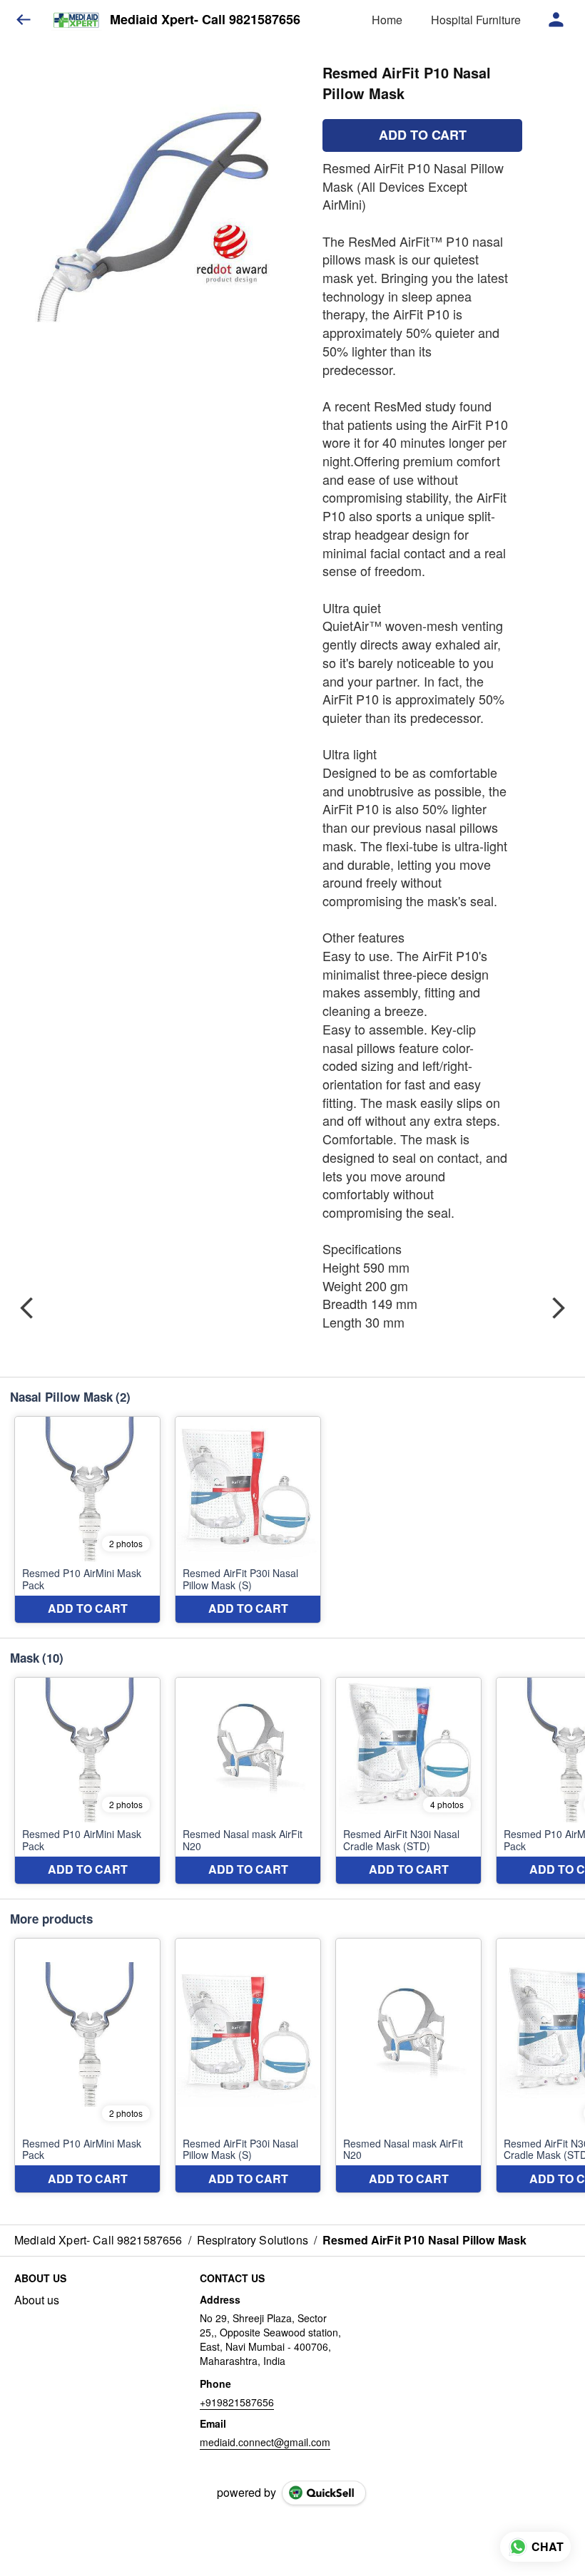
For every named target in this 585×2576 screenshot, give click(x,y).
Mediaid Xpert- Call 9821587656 (205, 20)
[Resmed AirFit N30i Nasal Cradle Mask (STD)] (408, 1781)
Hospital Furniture (476, 20)
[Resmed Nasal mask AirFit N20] (248, 1781)
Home (387, 20)
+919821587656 (237, 2402)
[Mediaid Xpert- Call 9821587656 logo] (76, 20)
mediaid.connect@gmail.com (265, 2442)
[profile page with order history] (556, 20)
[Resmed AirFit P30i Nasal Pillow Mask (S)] (248, 1520)
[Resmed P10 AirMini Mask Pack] (87, 1520)
